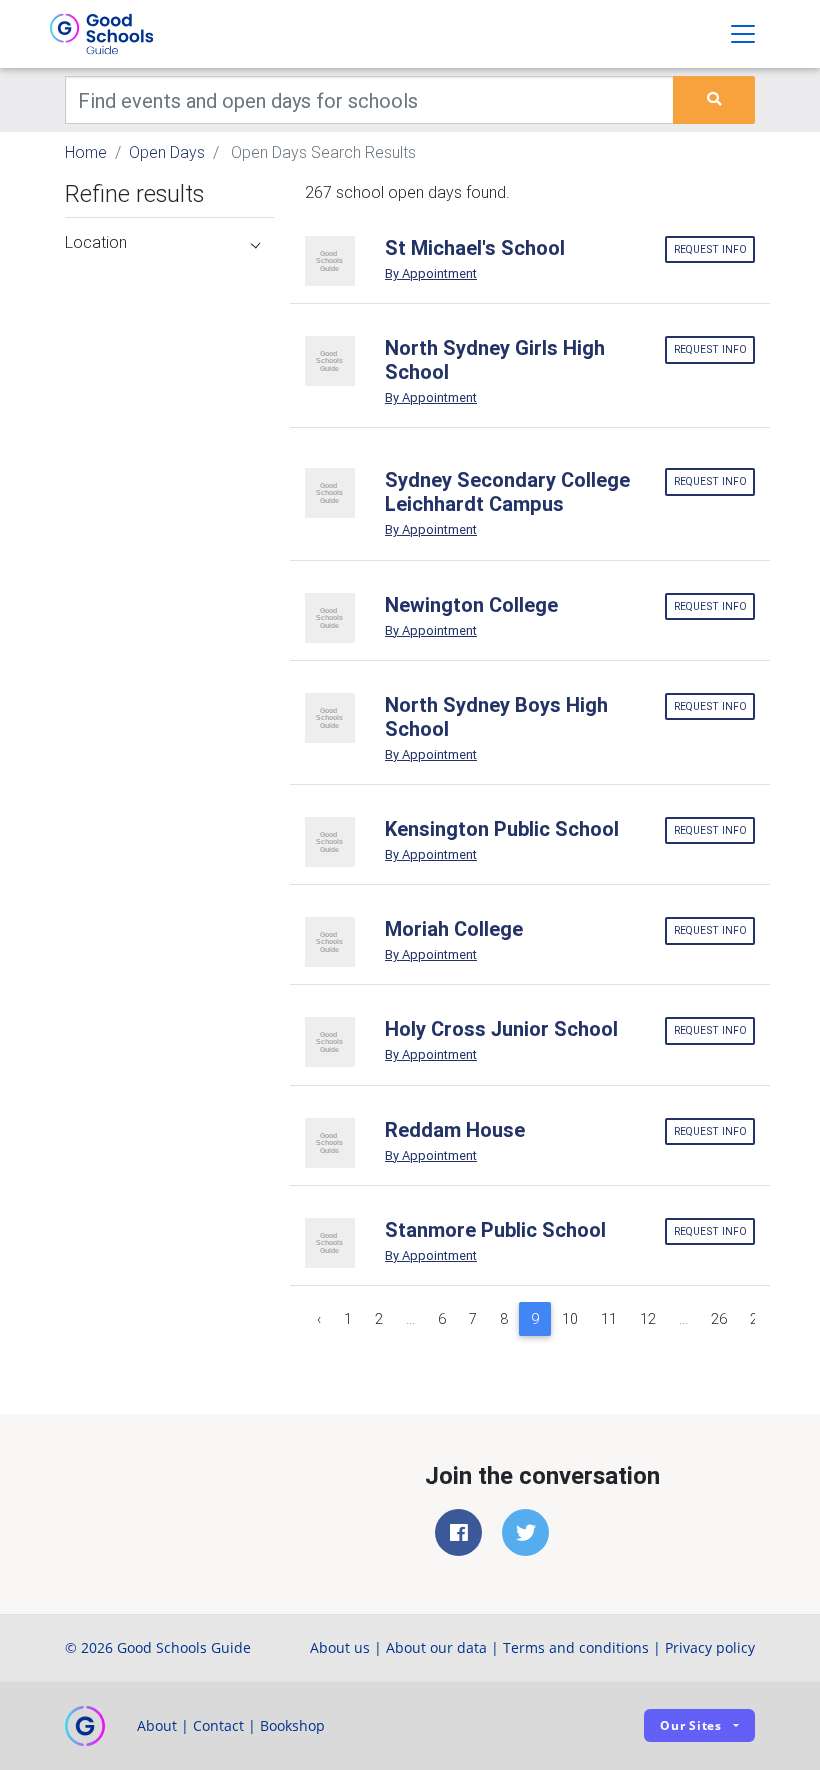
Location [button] (96, 242)
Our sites (691, 1725)
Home (86, 152)
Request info (710, 249)
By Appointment (431, 273)
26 (719, 1319)
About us (340, 1647)
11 (609, 1319)
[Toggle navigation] (743, 34)
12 (648, 1319)
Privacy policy (710, 1647)
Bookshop (292, 1725)
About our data (436, 1647)
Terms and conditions (576, 1647)
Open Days (167, 152)
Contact (218, 1725)
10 (570, 1319)
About (157, 1725)
